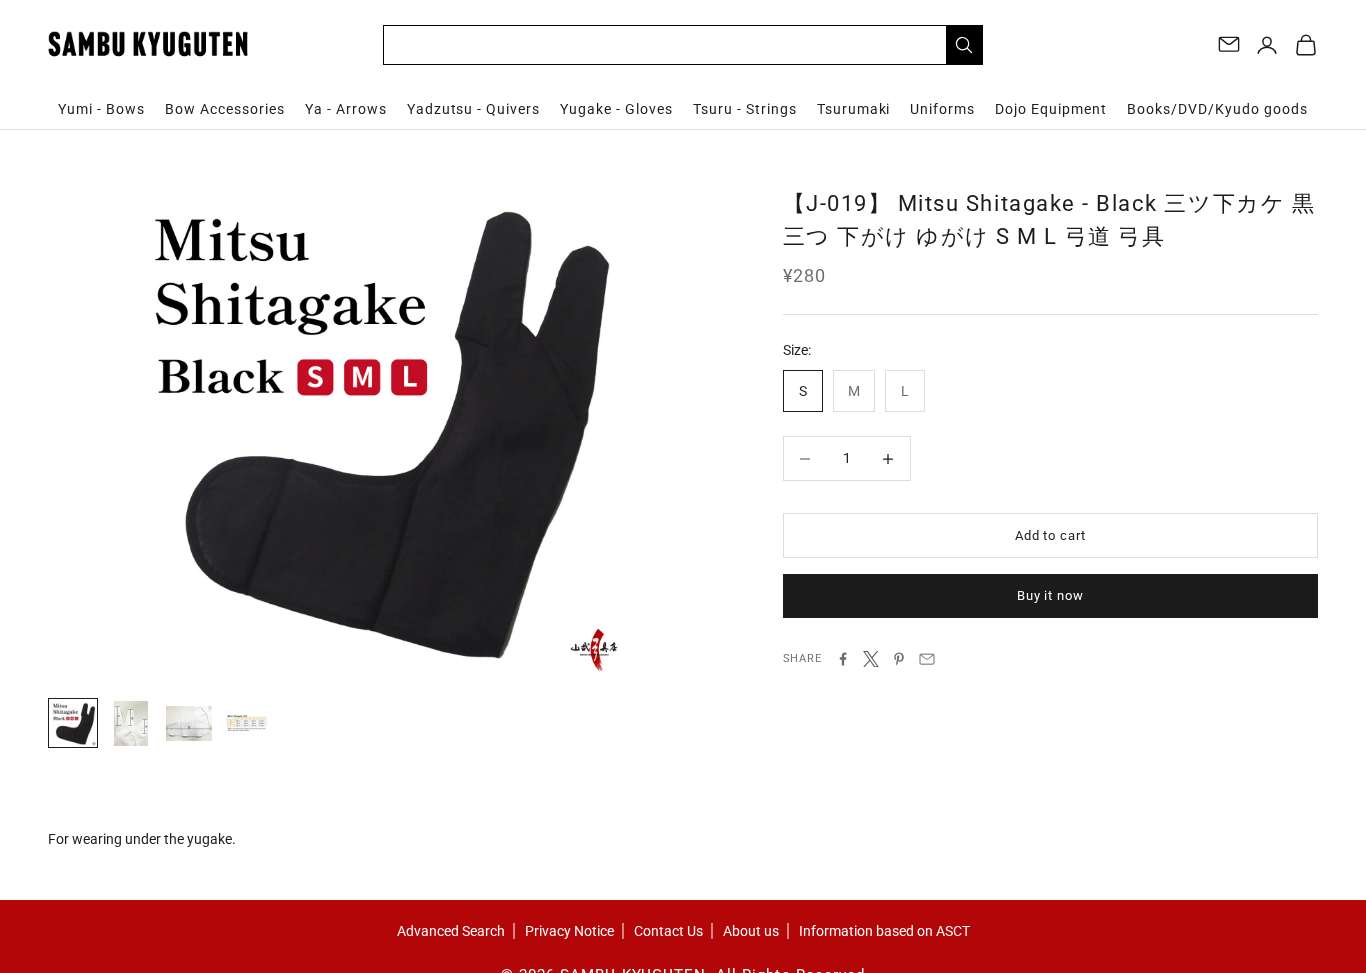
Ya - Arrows (346, 109)
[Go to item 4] (247, 723)
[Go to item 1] (73, 723)
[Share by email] (927, 659)
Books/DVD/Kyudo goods (1217, 109)
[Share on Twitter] (871, 659)
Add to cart (1050, 535)
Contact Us (668, 931)
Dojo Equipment (1051, 109)
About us (751, 931)
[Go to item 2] (131, 723)
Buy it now (1050, 595)
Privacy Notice (569, 931)
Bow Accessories (225, 109)
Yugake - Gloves (616, 109)
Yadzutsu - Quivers (474, 109)
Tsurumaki (854, 109)
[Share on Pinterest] (899, 659)
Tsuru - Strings (745, 109)
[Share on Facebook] (843, 659)
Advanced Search (451, 931)
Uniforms (942, 109)
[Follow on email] (1229, 44)
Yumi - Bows (101, 109)
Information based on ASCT (884, 931)
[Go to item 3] (189, 723)
